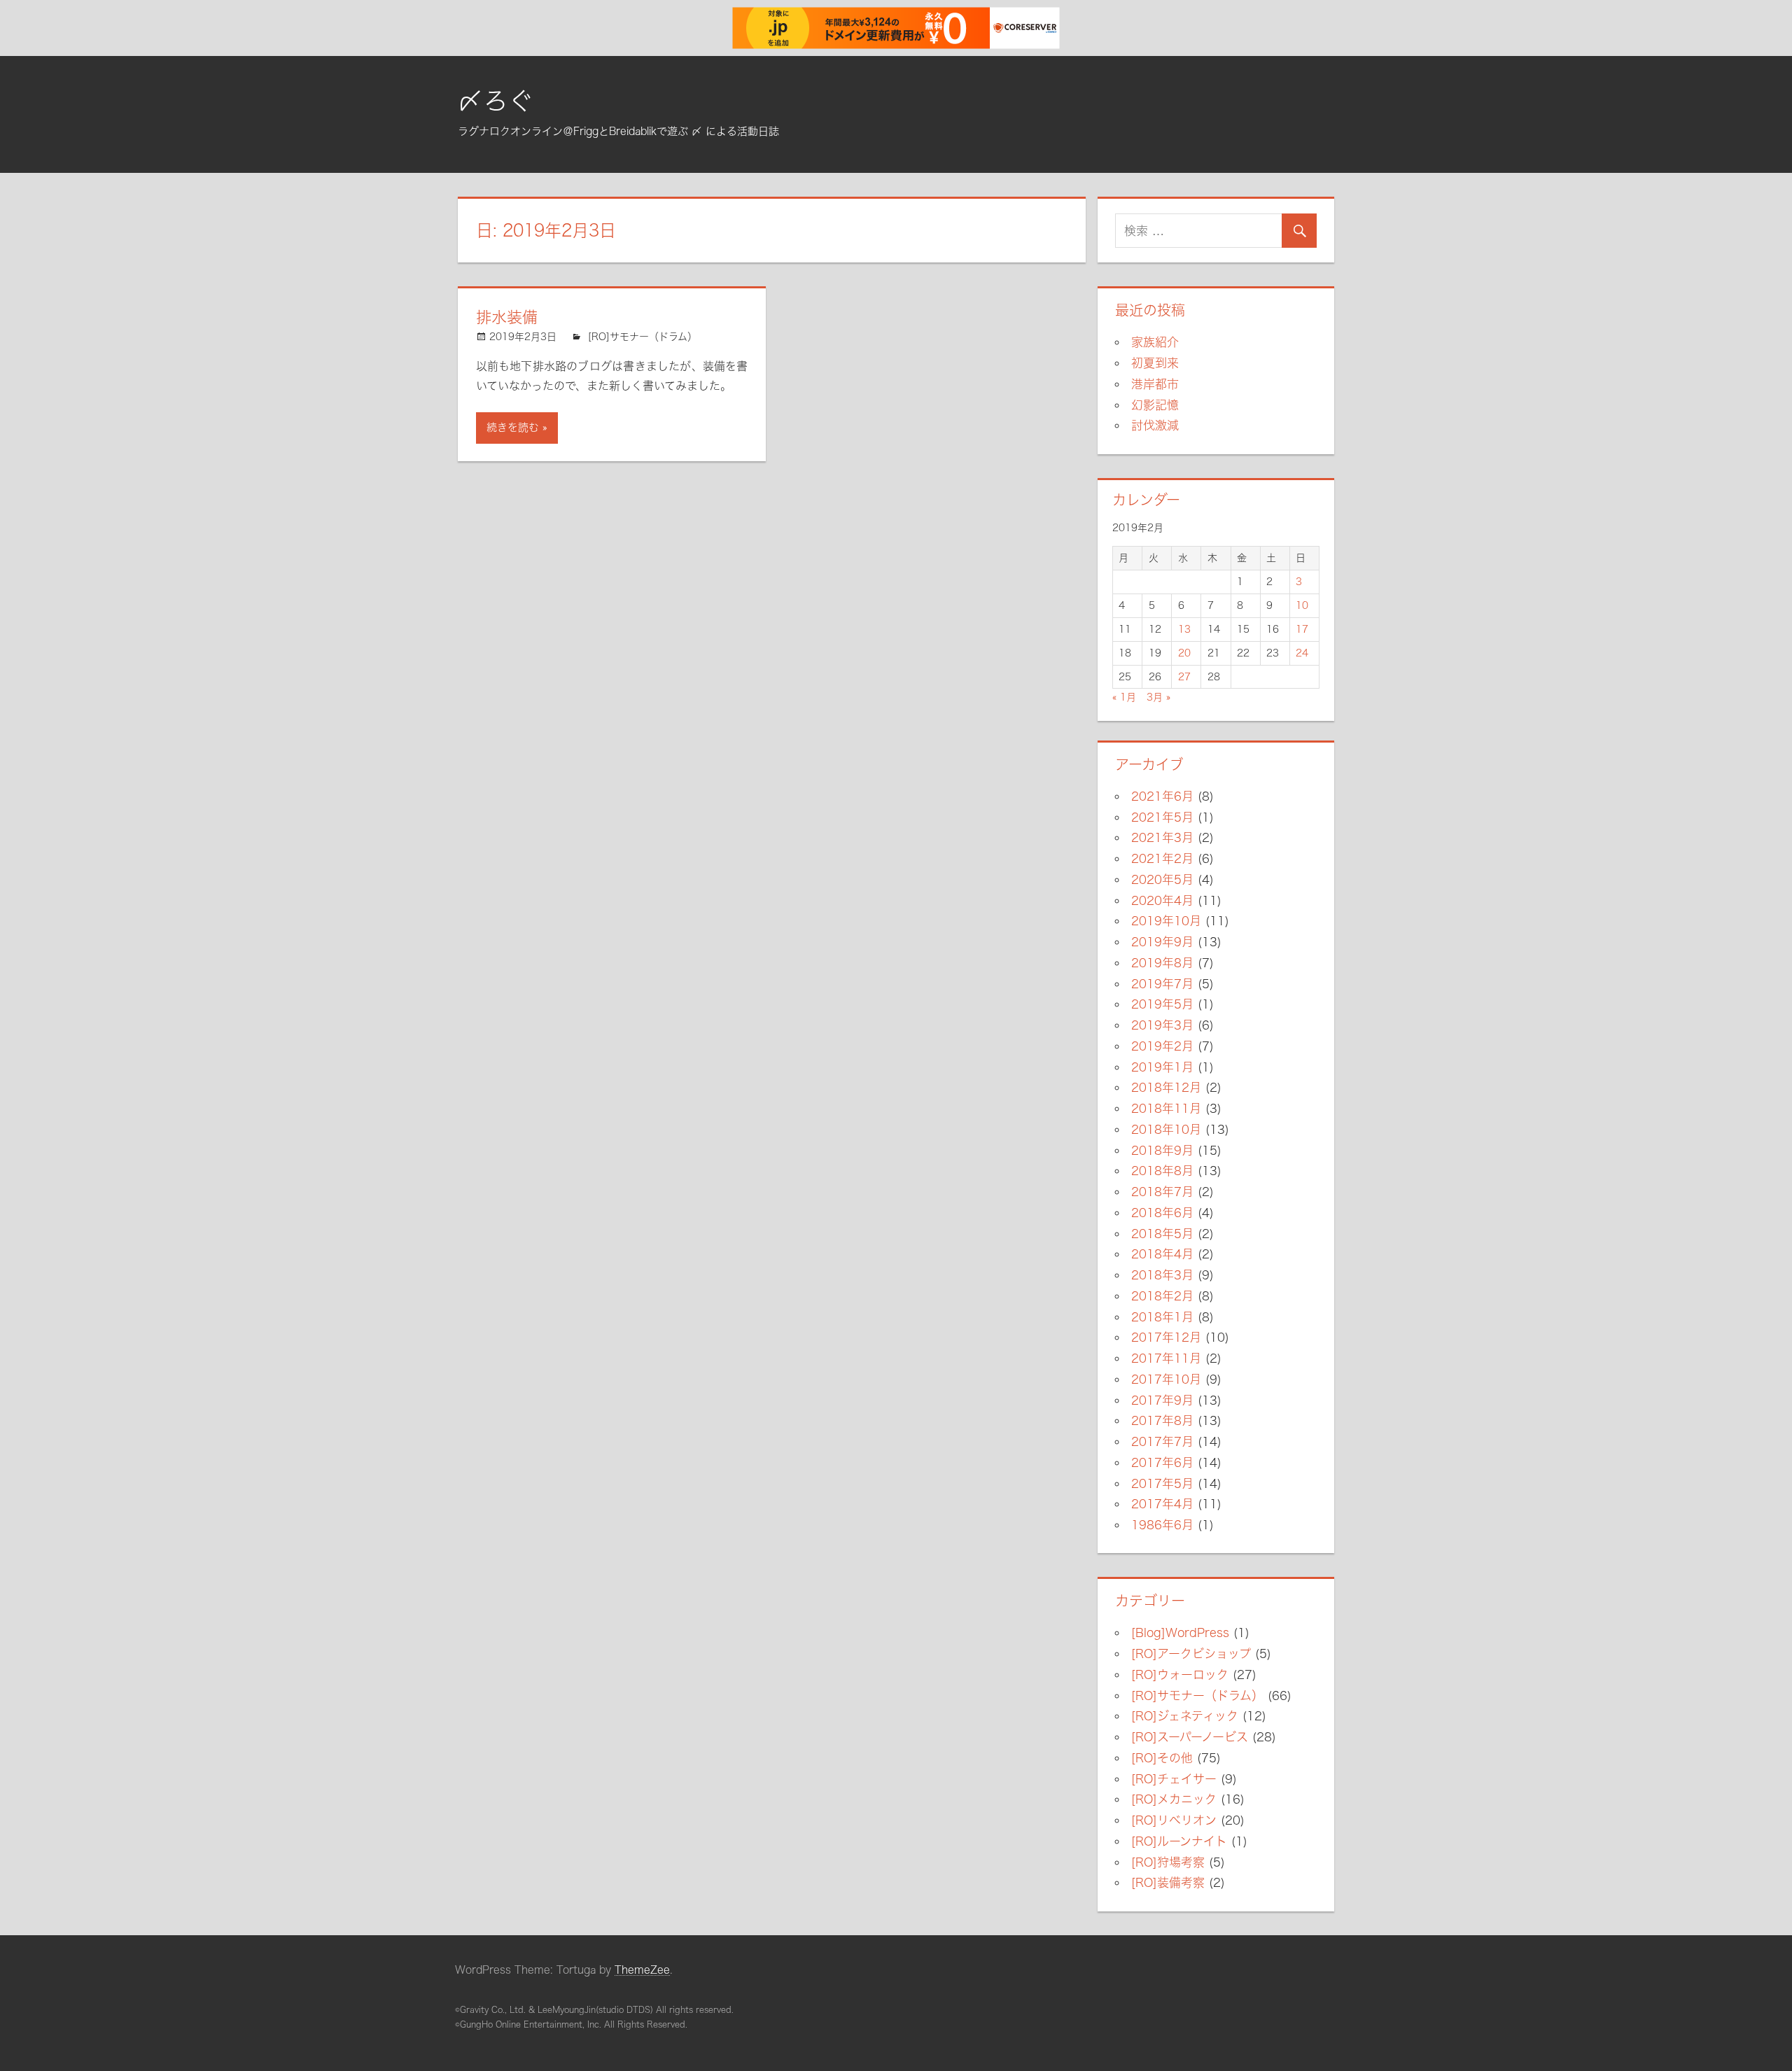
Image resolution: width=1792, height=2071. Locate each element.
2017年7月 (1162, 1441)
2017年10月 (1166, 1379)
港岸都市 (1155, 384)
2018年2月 (1162, 1296)
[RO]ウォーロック (1180, 1675)
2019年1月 (1162, 1067)
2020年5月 (1162, 879)
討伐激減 (1155, 425)
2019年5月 (1162, 1004)
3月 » (1158, 697)
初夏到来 (1155, 363)
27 (1184, 677)
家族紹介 (1155, 342)
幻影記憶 (1155, 405)
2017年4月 (1162, 1504)
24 (1302, 653)
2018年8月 (1162, 1171)
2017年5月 (1162, 1483)
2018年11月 (1166, 1108)
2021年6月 (1162, 796)
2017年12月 (1166, 1337)
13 (1184, 629)
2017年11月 (1166, 1358)
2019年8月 (1162, 963)
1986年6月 (1162, 1525)
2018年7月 (1162, 1192)
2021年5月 (1162, 817)
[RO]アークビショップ (1191, 1654)
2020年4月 (1162, 900)
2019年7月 (1162, 984)
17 (1302, 629)
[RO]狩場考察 (1168, 1862)
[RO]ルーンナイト (1179, 1841)
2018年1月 (1162, 1317)
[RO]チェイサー (1174, 1779)
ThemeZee (642, 1970)
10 (1302, 605)
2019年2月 (1162, 1046)
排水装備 (507, 317)
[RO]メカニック (1174, 1799)
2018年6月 (1162, 1213)
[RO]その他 (1162, 1758)
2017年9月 (1162, 1400)
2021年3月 (1162, 837)
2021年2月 (1162, 858)
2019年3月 (1162, 1025)
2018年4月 (1162, 1254)
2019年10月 (1166, 921)
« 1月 (1124, 697)
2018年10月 (1166, 1129)
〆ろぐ (496, 101)
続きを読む (513, 427)
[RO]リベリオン (1174, 1820)
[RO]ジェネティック (1185, 1716)
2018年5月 (1162, 1234)
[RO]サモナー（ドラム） (643, 337)
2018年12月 (1166, 1087)
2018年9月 (1162, 1150)
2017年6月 (1162, 1462)
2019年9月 (1162, 942)
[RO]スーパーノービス (1190, 1737)
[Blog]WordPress (1180, 1633)
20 (1184, 653)
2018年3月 (1162, 1275)
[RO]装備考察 (1168, 1882)
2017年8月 (1162, 1420)
